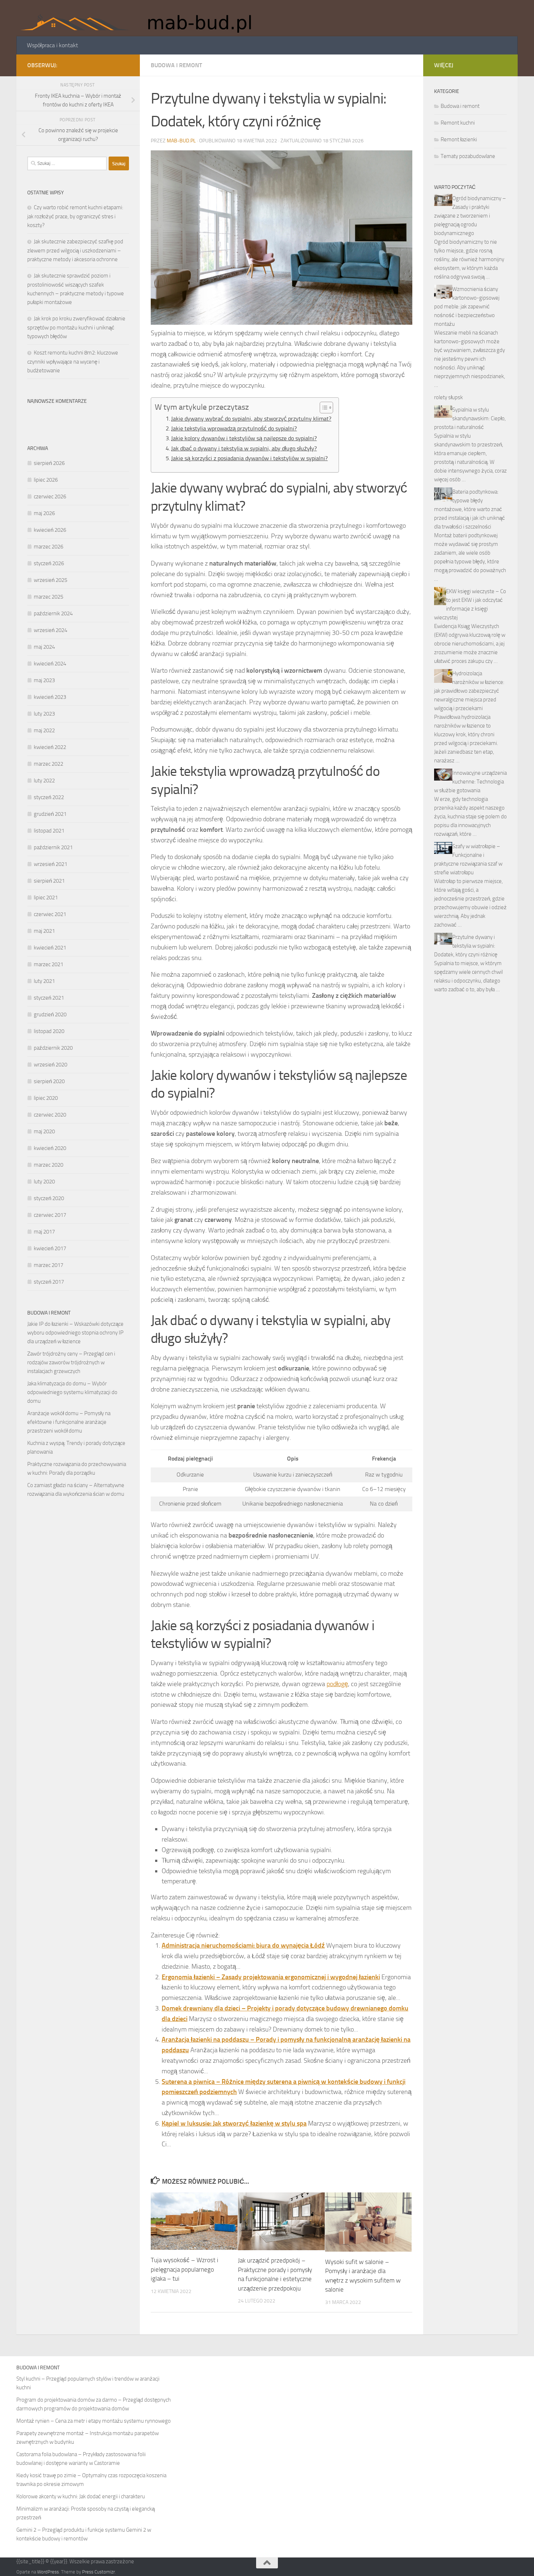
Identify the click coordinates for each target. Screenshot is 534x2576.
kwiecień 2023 (50, 697)
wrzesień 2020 (50, 1065)
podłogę (337, 1684)
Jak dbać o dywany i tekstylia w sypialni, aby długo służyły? (244, 448)
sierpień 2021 (49, 881)
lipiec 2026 (46, 480)
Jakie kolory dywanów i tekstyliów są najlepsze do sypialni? (244, 438)
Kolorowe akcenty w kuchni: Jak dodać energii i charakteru (81, 2496)
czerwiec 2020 (50, 1115)
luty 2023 (44, 714)
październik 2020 (53, 1048)
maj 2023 (44, 680)
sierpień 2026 (49, 463)
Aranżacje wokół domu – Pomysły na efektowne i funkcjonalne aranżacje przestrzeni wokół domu (69, 1422)
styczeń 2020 (49, 1198)
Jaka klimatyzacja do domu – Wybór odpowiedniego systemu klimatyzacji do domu (72, 1392)
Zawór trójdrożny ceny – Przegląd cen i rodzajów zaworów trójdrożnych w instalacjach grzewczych (71, 1362)
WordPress (48, 2572)
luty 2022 (44, 781)
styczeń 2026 (49, 563)
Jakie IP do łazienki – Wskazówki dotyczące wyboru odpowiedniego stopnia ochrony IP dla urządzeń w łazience (75, 1333)
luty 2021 (44, 981)
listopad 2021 (49, 831)
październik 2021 (53, 847)
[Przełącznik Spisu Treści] (323, 408)
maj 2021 (44, 931)
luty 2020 (44, 1182)
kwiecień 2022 (50, 747)
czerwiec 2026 (50, 497)
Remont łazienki (459, 139)
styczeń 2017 (49, 1282)
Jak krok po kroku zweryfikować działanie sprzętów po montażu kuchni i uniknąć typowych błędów (76, 327)
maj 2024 (44, 647)
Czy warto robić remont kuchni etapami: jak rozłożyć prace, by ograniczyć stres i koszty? (75, 216)
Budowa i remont (176, 65)
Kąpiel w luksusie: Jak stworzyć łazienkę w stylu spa (234, 2123)
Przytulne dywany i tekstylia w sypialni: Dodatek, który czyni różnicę (466, 946)
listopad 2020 (49, 1031)
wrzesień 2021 (50, 864)
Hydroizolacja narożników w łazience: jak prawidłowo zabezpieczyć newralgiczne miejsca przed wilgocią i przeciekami (469, 691)
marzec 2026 (48, 547)
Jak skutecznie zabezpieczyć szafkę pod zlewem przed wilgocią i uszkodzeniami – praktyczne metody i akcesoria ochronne (75, 250)
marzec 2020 (48, 1165)
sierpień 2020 (49, 1081)
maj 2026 (44, 513)
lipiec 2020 (46, 1098)
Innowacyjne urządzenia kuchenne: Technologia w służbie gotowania (470, 782)
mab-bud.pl (181, 141)
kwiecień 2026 (50, 530)
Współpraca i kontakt (52, 45)
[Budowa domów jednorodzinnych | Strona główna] (141, 18)
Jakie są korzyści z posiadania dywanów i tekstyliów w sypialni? (249, 458)
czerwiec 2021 (50, 914)
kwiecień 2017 (50, 1248)
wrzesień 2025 (50, 580)
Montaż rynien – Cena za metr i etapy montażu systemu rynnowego (94, 2421)
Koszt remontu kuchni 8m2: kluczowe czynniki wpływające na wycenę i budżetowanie (73, 362)
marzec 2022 (48, 764)
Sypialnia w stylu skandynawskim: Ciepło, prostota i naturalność (470, 418)
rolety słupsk (448, 397)
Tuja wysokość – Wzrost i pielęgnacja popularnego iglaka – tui (185, 2269)
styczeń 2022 (49, 797)
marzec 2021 (48, 964)
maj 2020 (44, 1131)
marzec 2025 (48, 597)
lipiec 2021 (46, 898)
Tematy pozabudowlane (468, 156)
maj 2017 (44, 1232)
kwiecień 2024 (50, 664)
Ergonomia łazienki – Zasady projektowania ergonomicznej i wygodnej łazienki (271, 1977)
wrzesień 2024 (50, 630)
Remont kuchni (458, 123)
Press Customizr (98, 2572)
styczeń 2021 (49, 998)
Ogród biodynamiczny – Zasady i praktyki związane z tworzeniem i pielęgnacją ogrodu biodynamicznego (470, 216)
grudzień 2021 (50, 814)
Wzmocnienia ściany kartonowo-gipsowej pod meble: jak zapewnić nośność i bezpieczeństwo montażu (467, 307)
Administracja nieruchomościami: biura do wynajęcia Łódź (243, 1945)
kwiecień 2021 (50, 948)
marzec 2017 (48, 1265)
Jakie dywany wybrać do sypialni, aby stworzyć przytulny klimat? (251, 419)
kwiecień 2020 (50, 1148)
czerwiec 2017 (50, 1215)
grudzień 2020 (50, 1014)
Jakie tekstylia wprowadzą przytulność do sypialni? (234, 428)
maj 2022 (44, 730)
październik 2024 (53, 613)
